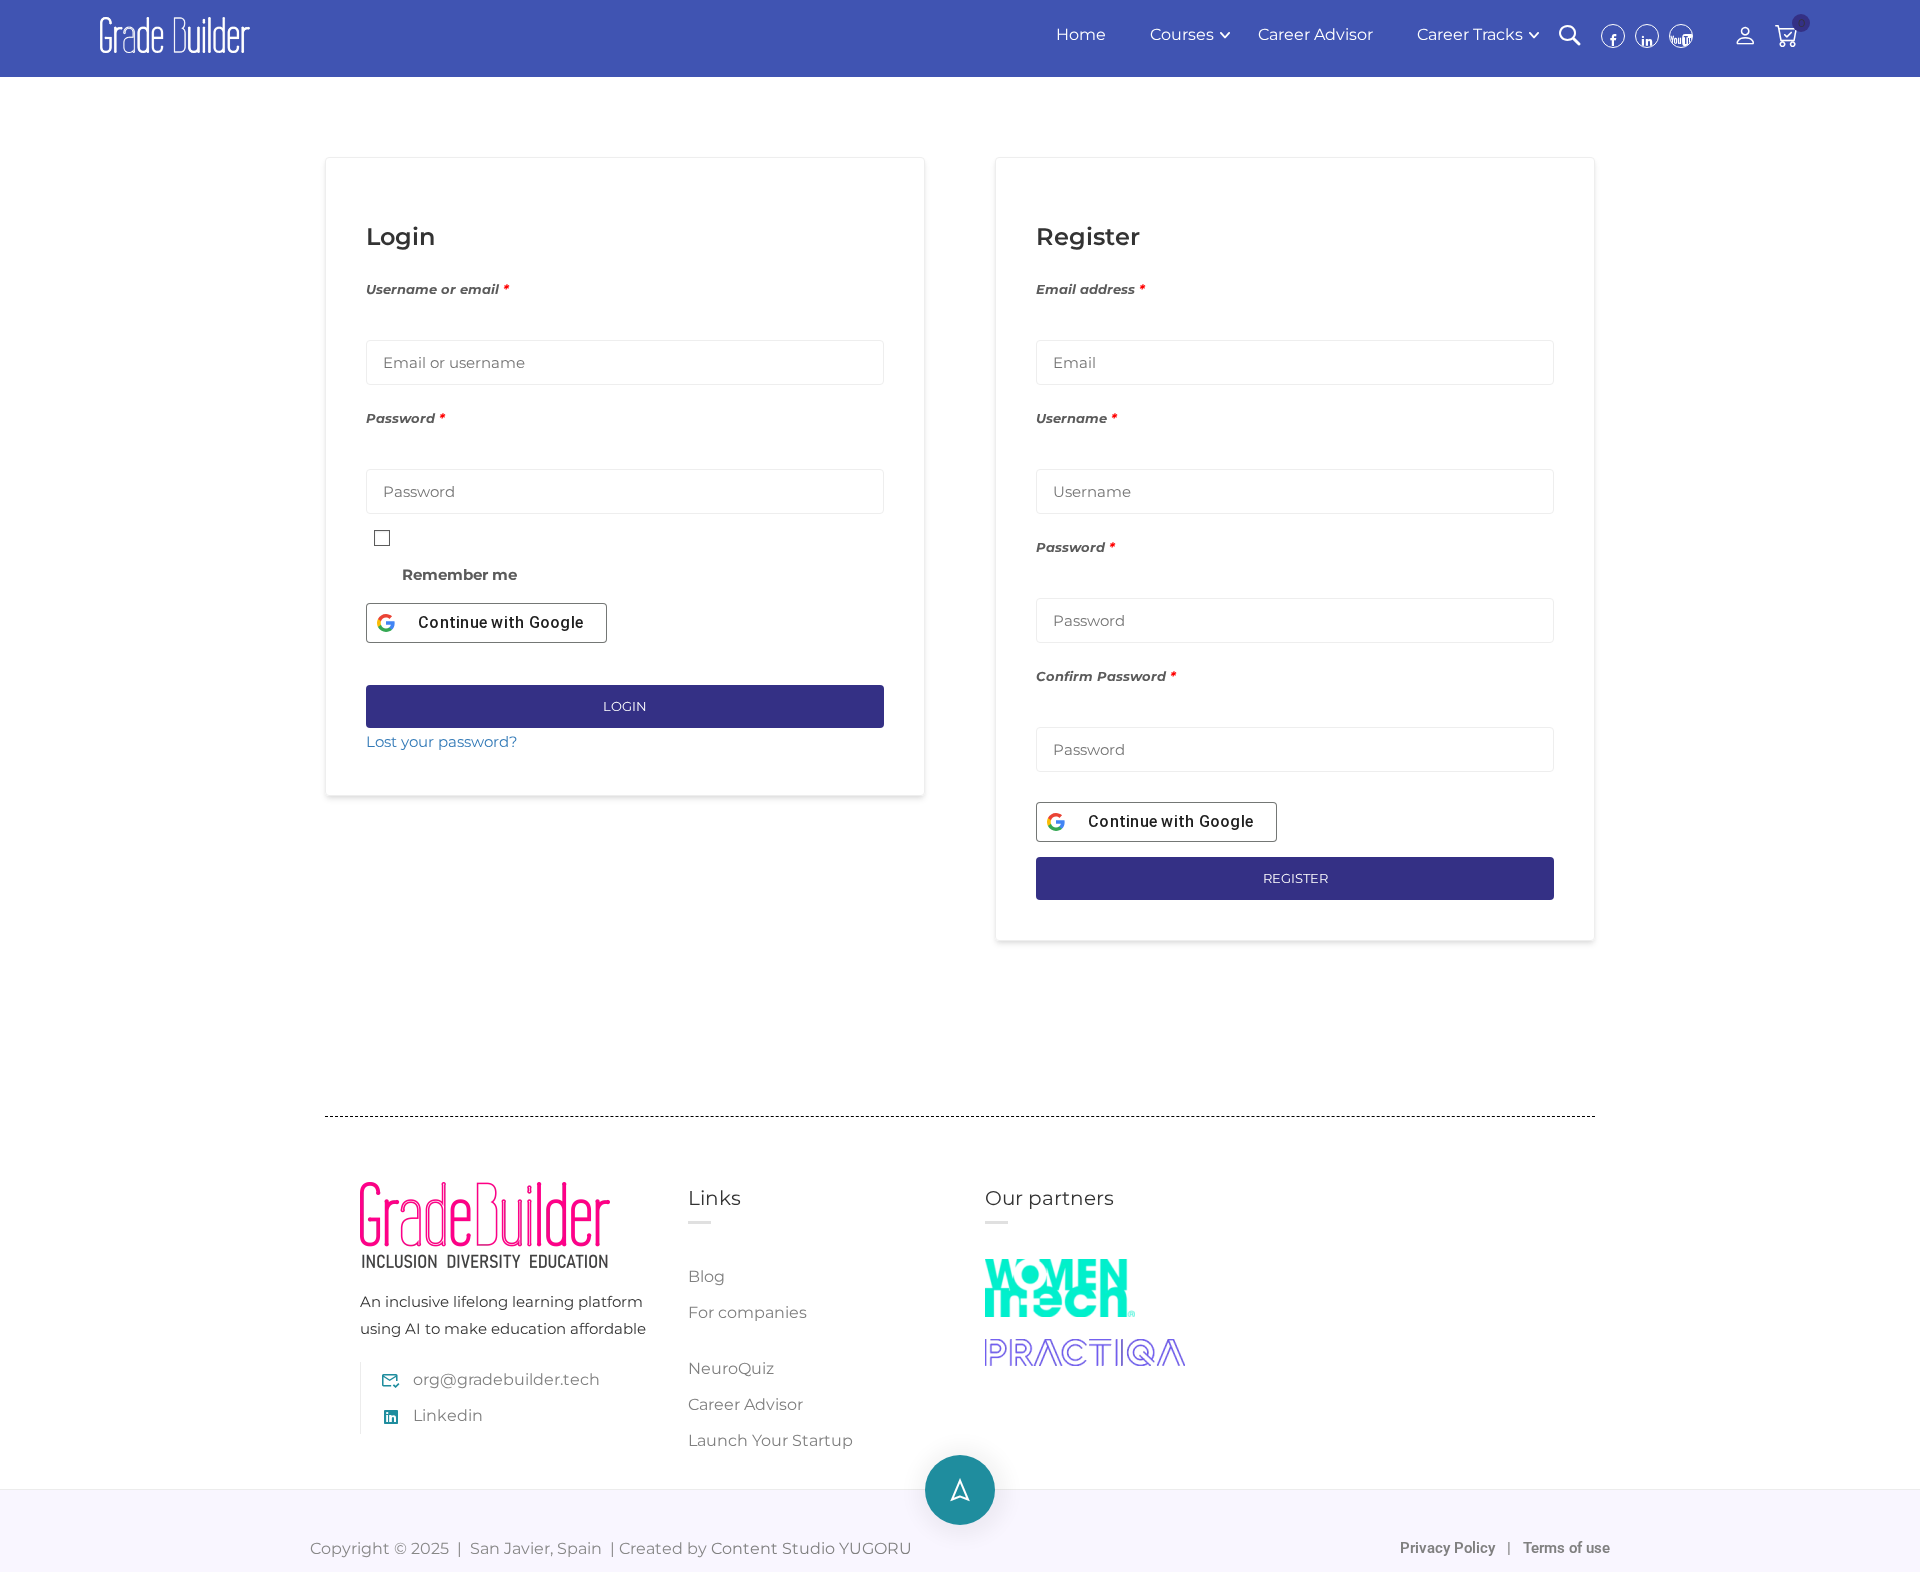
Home (1081, 34)
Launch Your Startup (770, 1440)
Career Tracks (1470, 34)
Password (405, 418)
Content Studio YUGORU (811, 1548)
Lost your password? (442, 741)
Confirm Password (1106, 676)
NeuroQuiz (731, 1368)
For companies (747, 1312)
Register (1295, 878)
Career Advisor (1315, 34)
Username (1076, 418)
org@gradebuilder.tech (506, 1379)
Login (625, 706)
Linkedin (448, 1415)
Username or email (437, 289)
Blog (706, 1276)
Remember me (459, 574)
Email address (1090, 289)
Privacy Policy (1449, 1548)
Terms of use (1566, 1548)
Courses (1182, 34)
